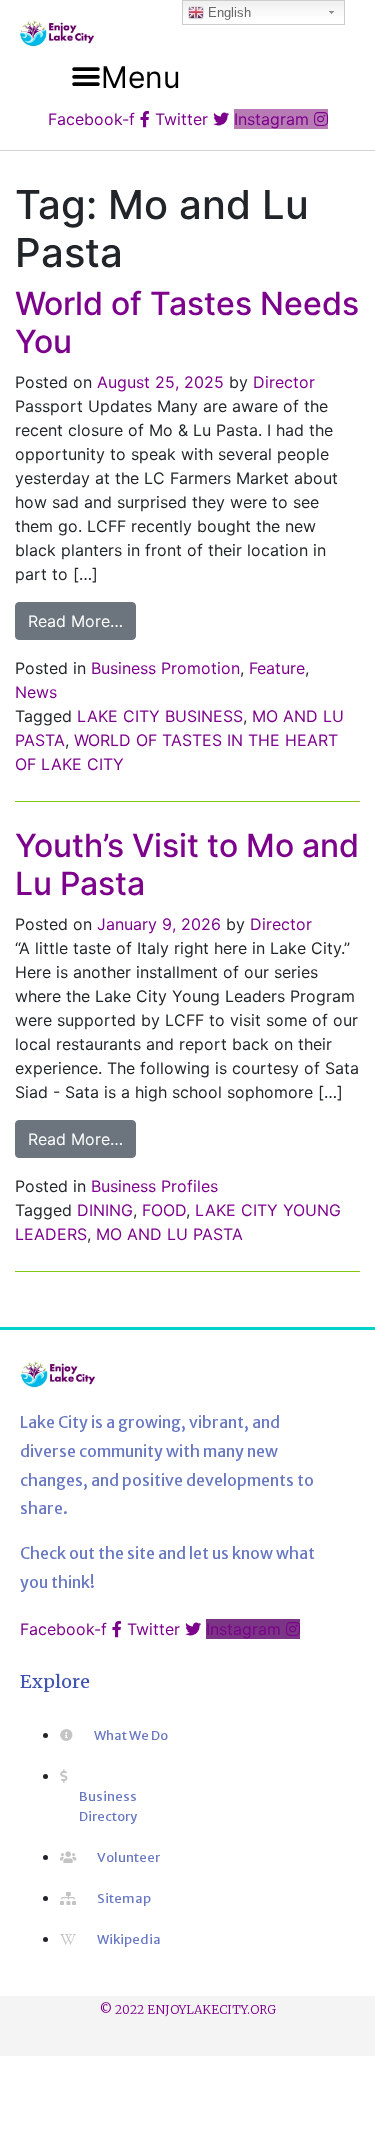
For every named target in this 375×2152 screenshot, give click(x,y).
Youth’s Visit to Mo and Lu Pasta (187, 864)
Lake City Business (160, 716)
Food (164, 1210)
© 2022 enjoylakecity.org (188, 2009)
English (227, 12)
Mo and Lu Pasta (169, 1234)
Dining (105, 1210)
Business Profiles (154, 1186)
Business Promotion (165, 668)
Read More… (82, 620)
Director (284, 382)
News (36, 692)
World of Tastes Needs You (187, 322)
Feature (277, 668)
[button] (126, 77)
